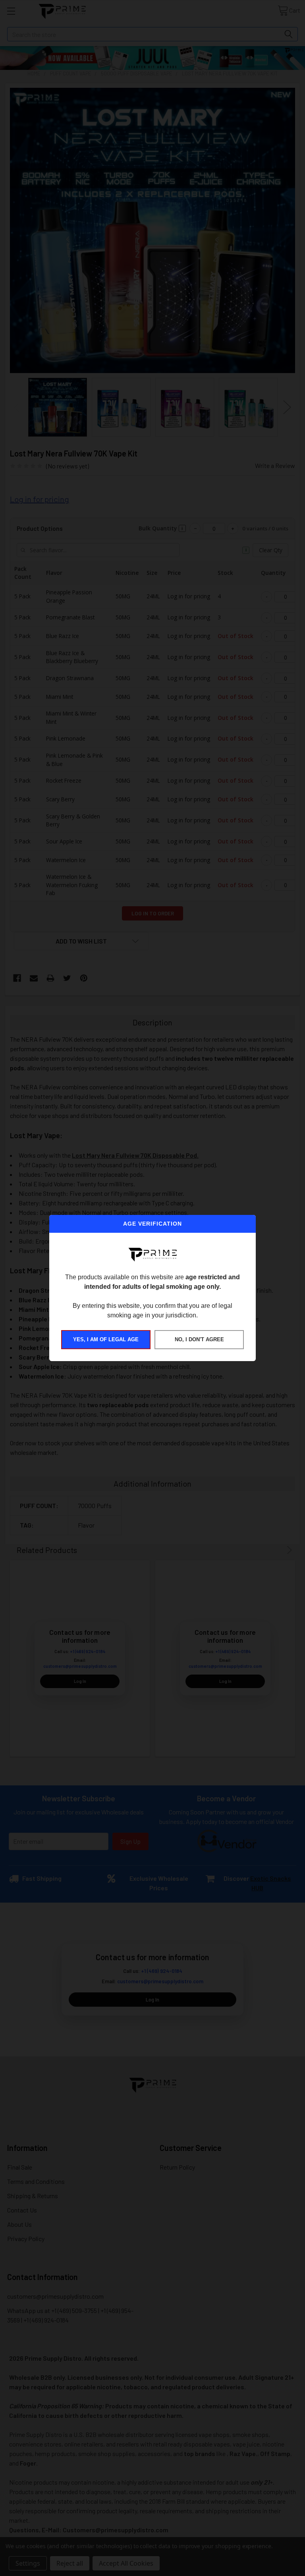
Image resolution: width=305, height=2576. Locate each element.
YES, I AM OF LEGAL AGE (106, 1339)
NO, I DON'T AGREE (199, 1339)
